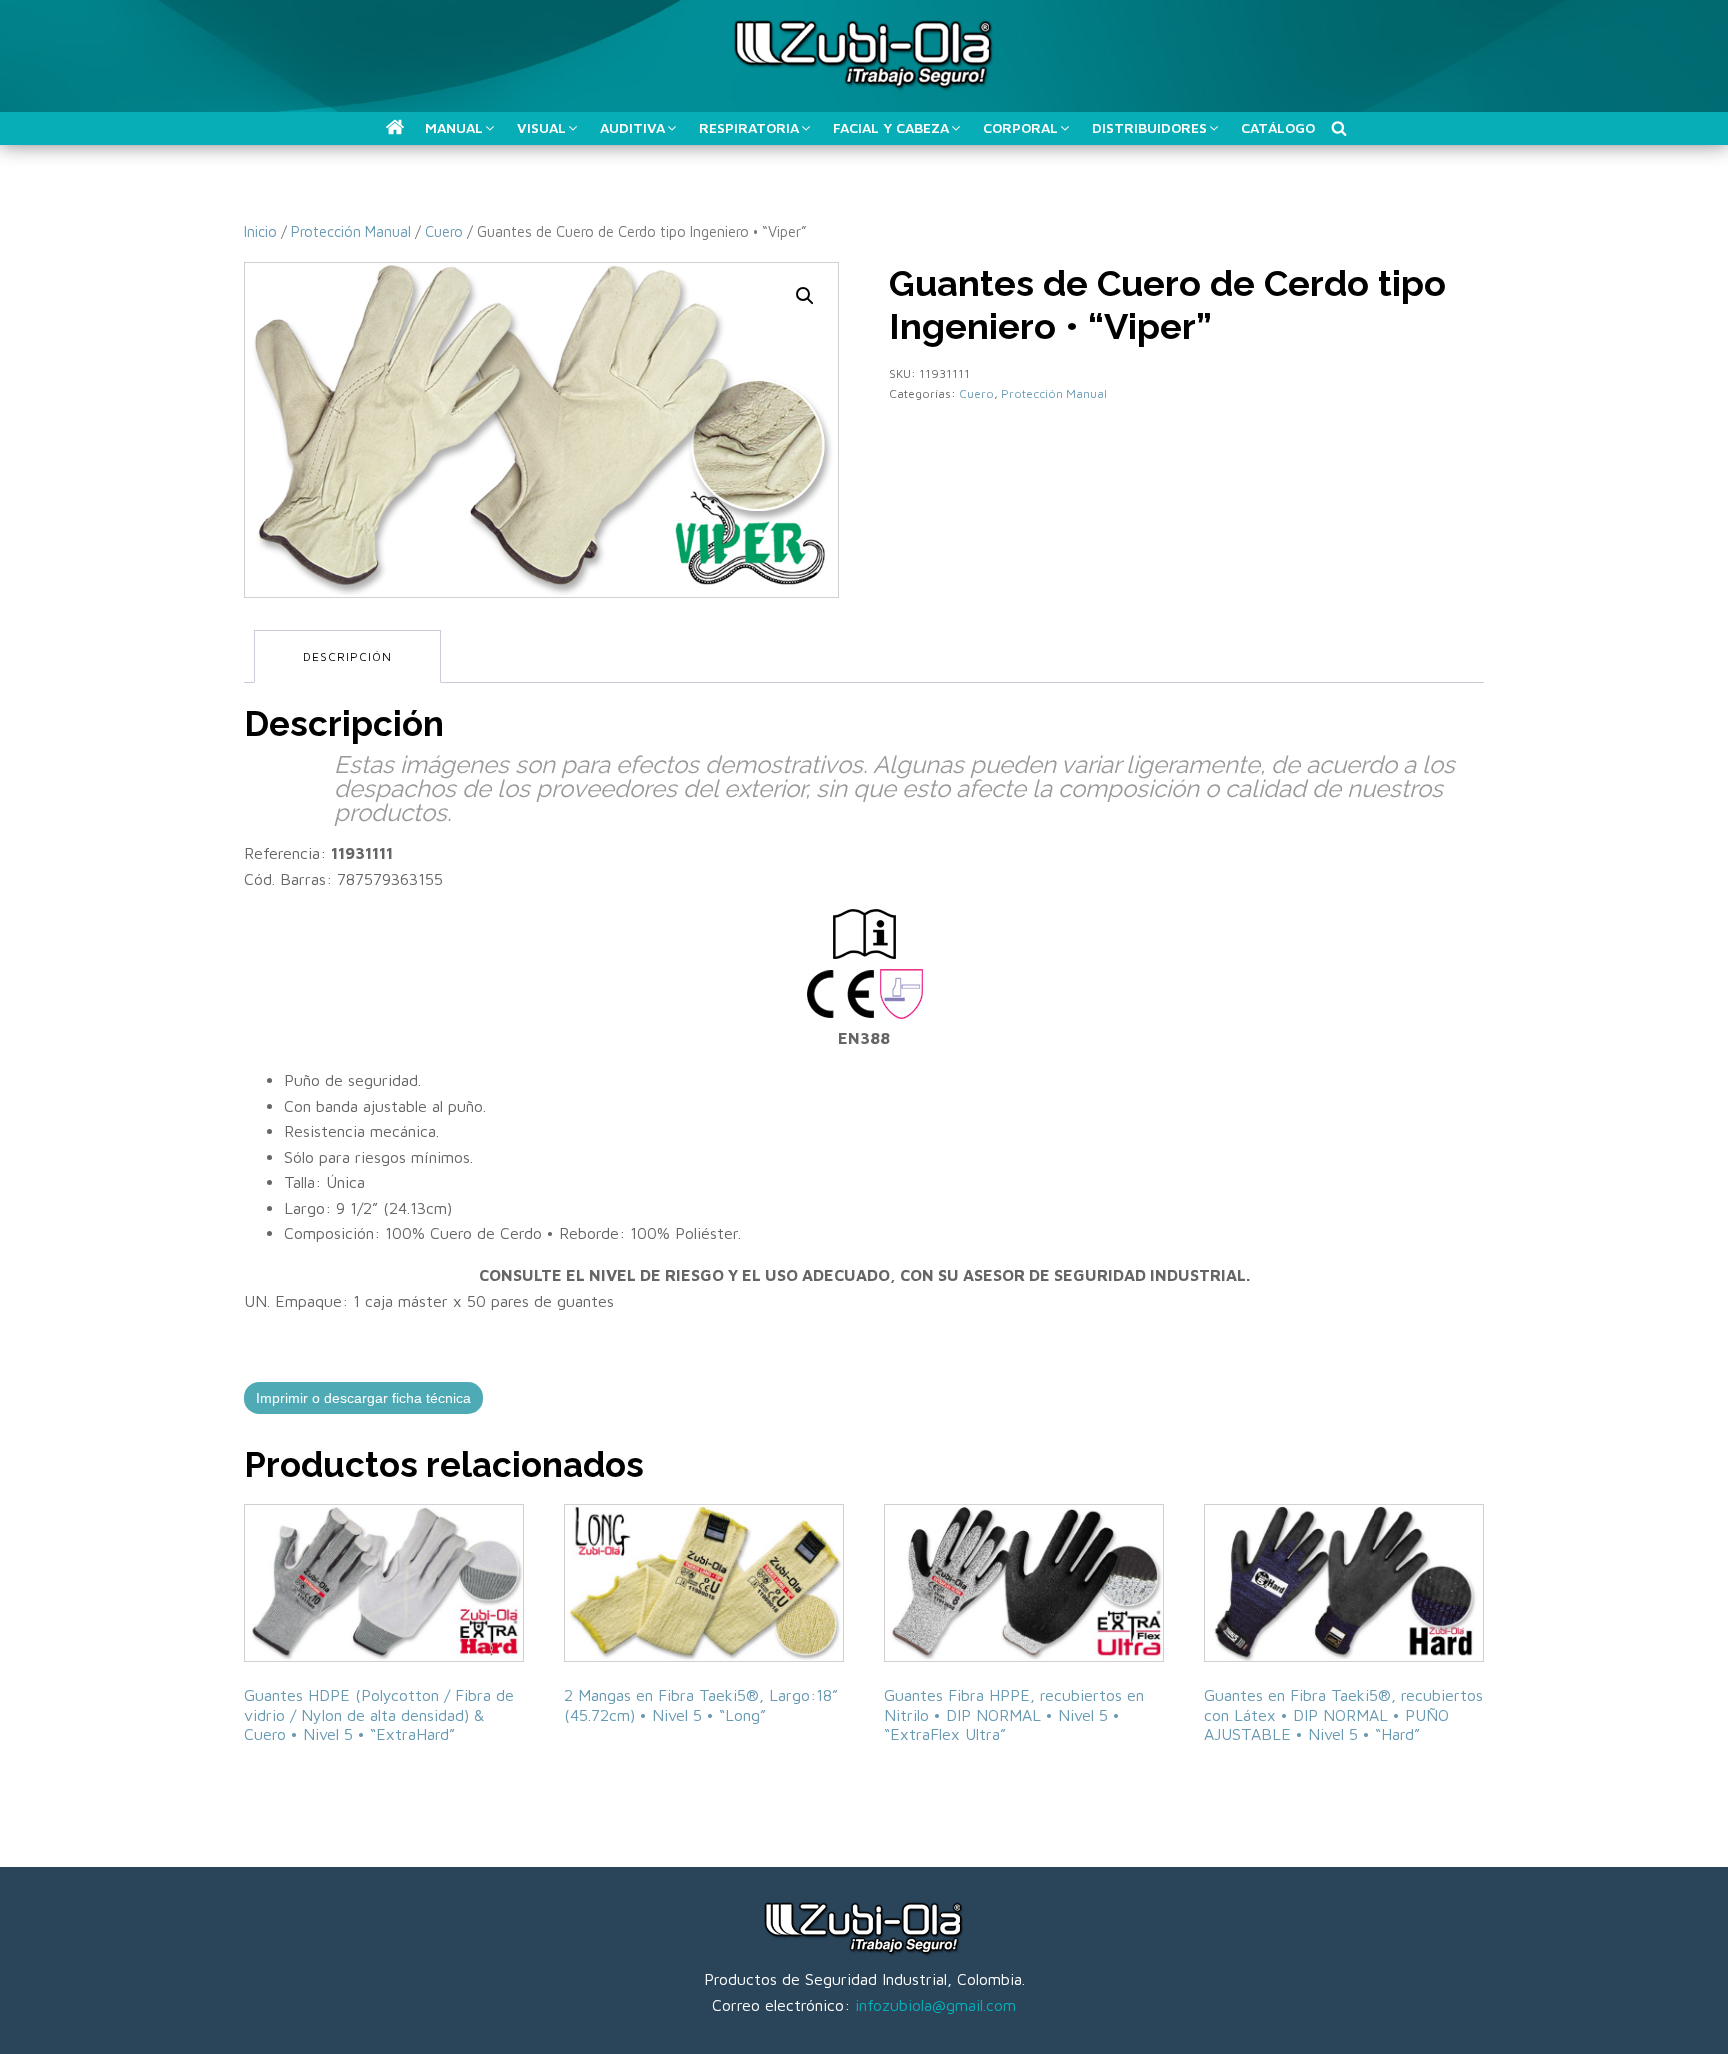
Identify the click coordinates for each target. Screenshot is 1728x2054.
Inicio (260, 231)
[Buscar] (1339, 128)
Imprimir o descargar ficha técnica (363, 1398)
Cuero (444, 231)
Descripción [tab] (347, 656)
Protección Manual (351, 231)
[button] (395, 127)
